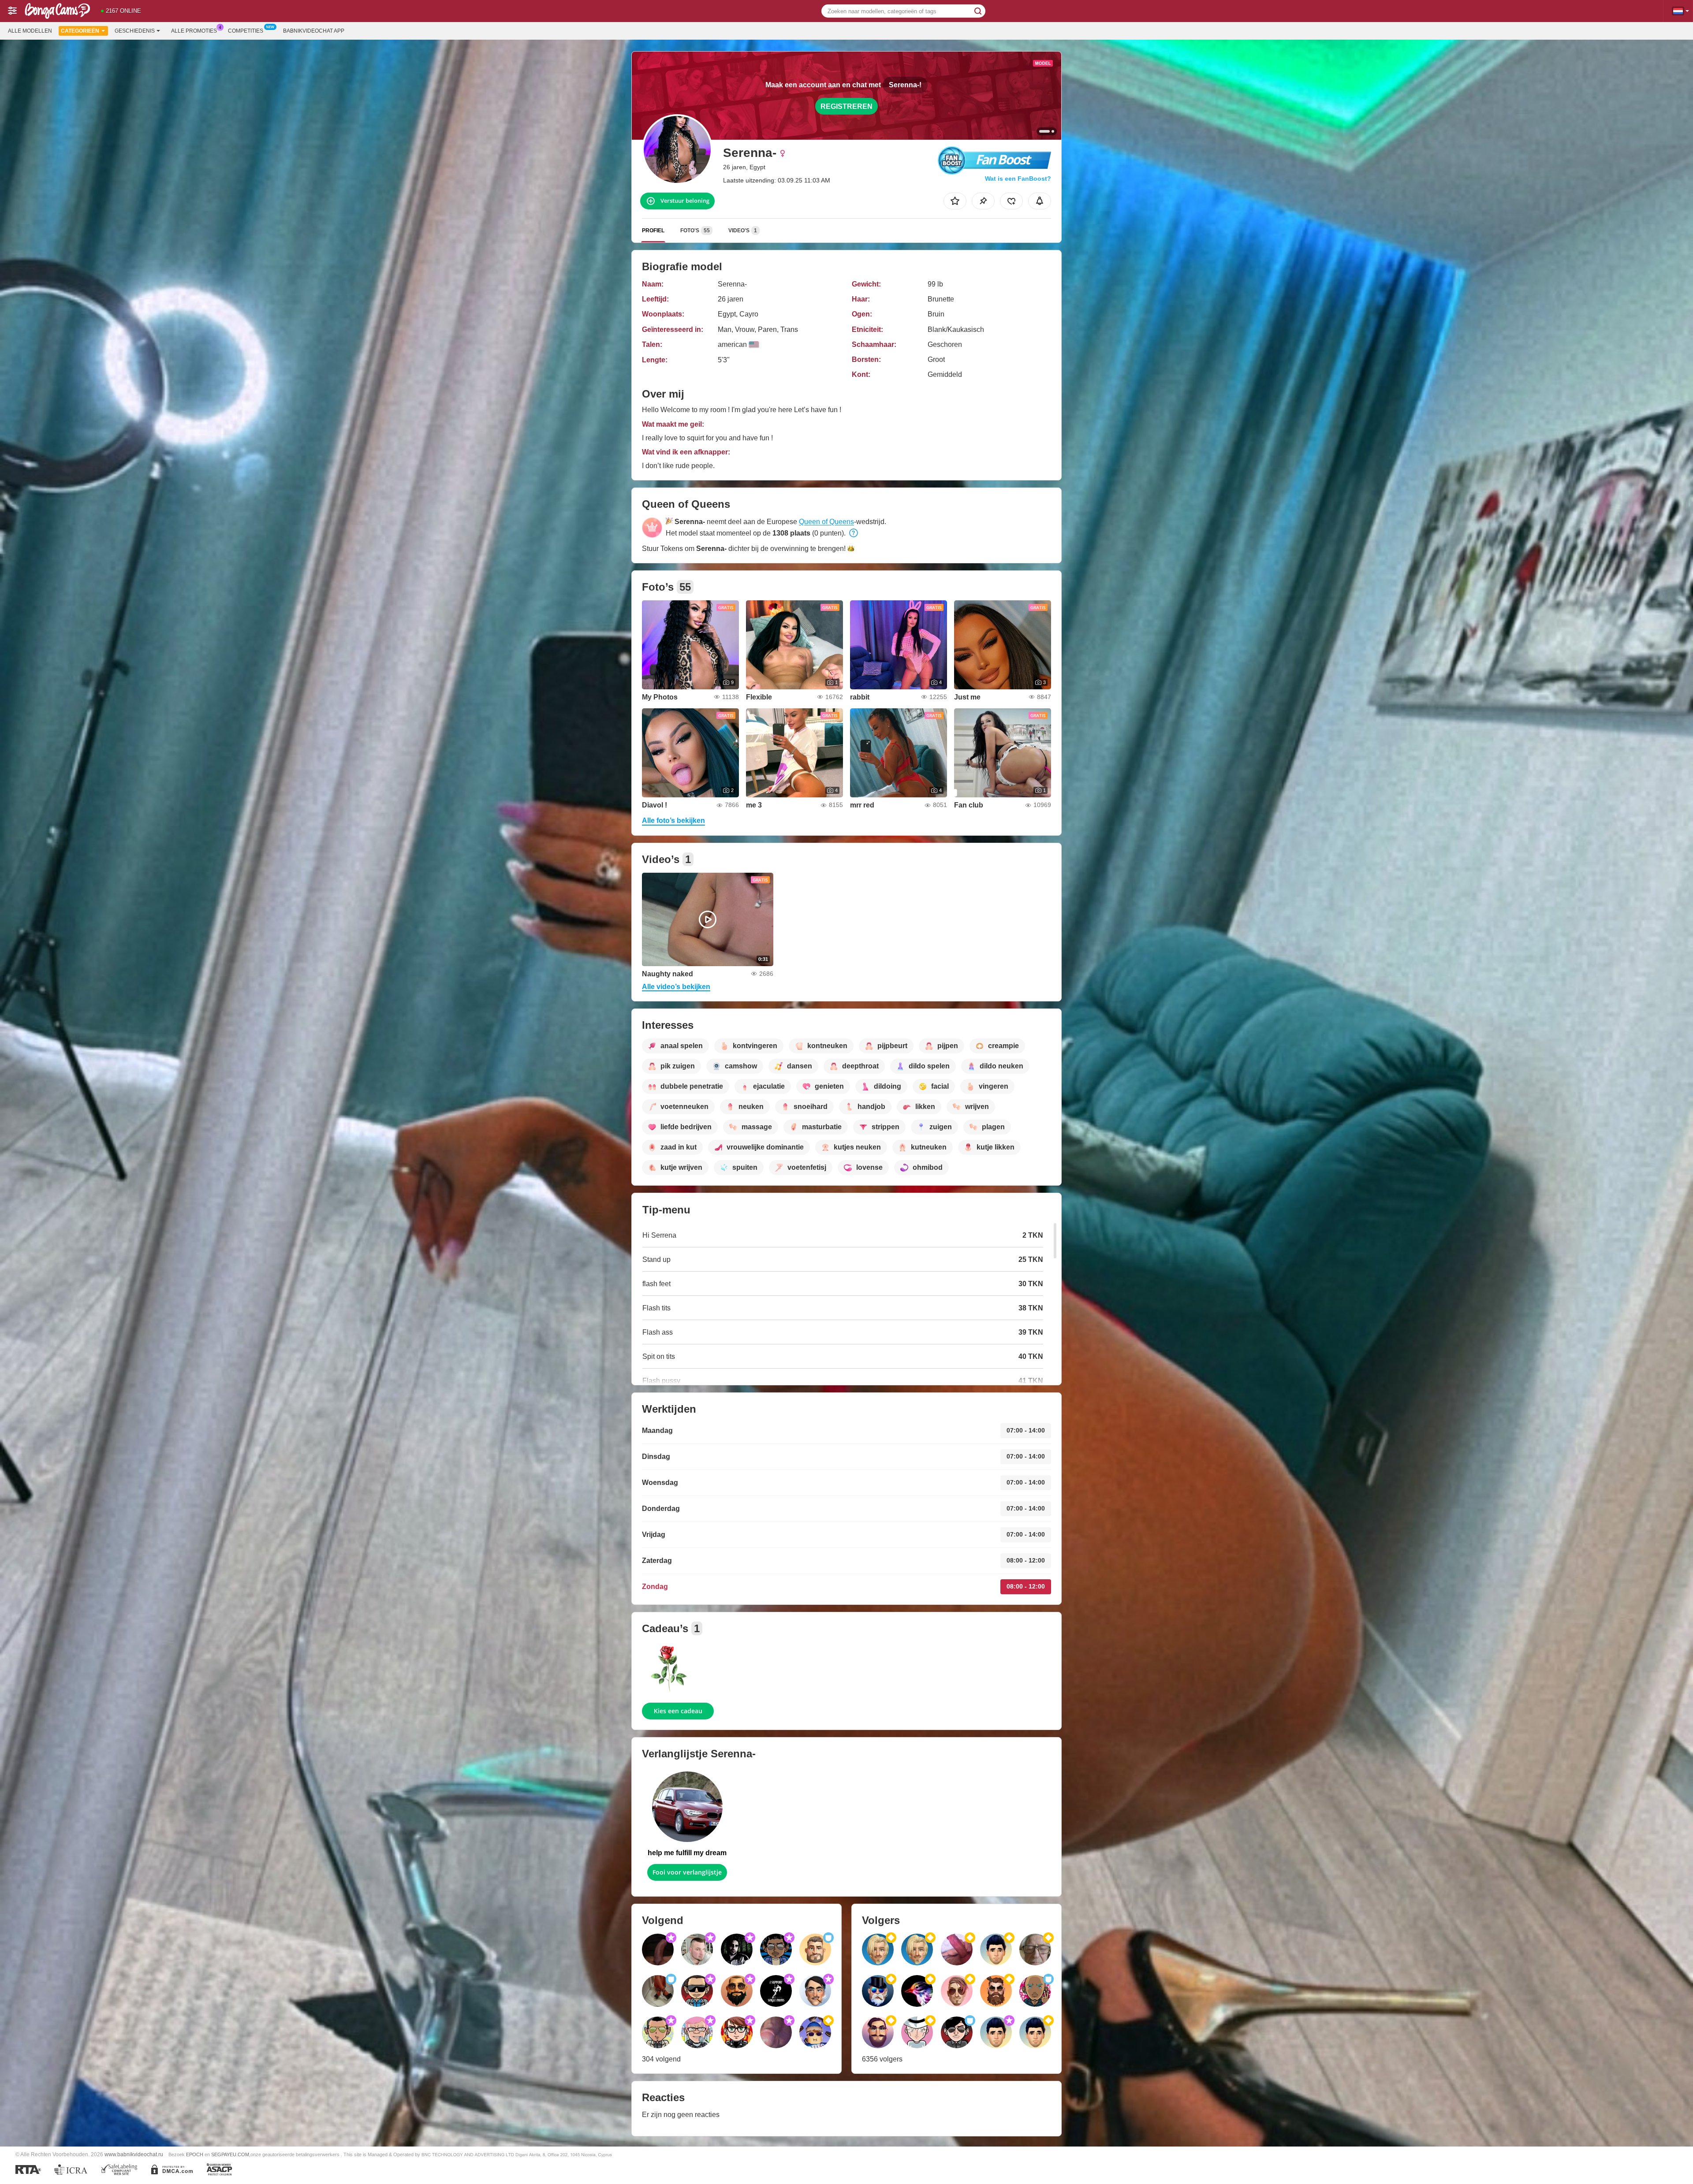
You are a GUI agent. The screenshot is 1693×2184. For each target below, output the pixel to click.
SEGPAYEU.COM (230, 2154)
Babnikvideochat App (314, 31)
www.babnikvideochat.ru (134, 2154)
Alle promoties (194, 31)
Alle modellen (30, 31)
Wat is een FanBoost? (1018, 179)
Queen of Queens (826, 522)
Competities (246, 31)
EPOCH (195, 2154)
